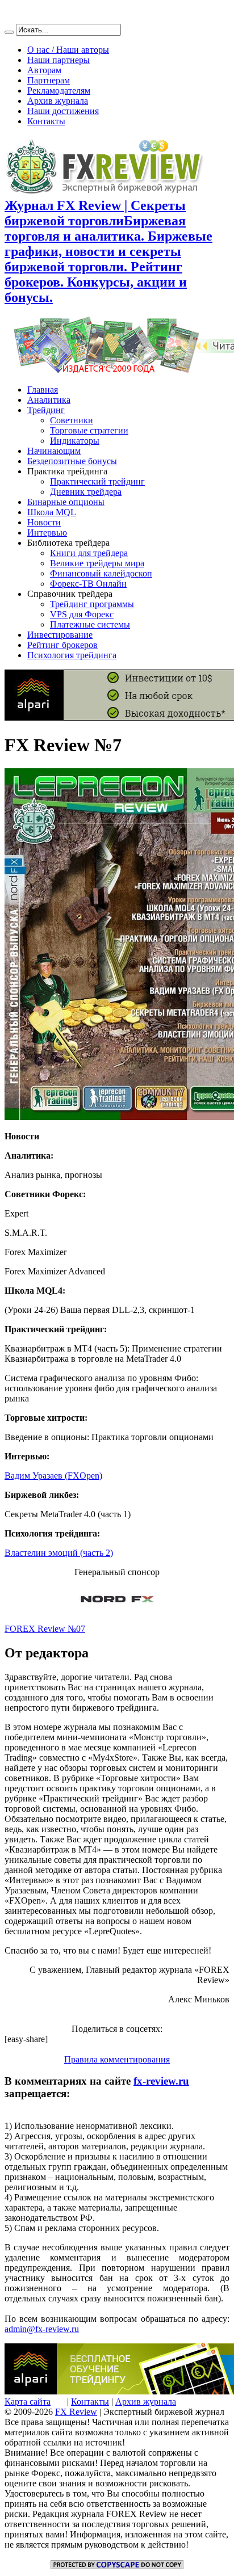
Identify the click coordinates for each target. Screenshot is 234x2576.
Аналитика (49, 400)
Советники (72, 420)
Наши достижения (63, 111)
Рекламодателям (59, 91)
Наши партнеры (58, 60)
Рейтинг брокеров (62, 645)
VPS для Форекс (82, 614)
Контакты (46, 121)
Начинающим (54, 451)
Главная (43, 390)
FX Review (76, 2412)
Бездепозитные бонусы (72, 461)
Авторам (44, 70)
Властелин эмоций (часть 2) (59, 1553)
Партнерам (49, 80)
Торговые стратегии (89, 430)
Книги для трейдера (89, 553)
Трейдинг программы (92, 604)
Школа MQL (52, 512)
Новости (44, 522)
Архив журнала (58, 101)
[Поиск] (9, 32)
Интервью (47, 533)
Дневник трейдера (86, 492)
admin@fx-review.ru (42, 2329)
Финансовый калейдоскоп (101, 573)
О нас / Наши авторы (68, 50)
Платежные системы (90, 624)
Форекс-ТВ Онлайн (88, 584)
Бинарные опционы (66, 502)
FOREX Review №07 (45, 1629)
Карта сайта (28, 2402)
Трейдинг (46, 410)
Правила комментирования (117, 2059)
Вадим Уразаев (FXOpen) (53, 1476)
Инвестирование (60, 635)
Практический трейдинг (97, 481)
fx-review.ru (161, 2081)
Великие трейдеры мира (97, 563)
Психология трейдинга (72, 655)
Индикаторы (75, 441)
